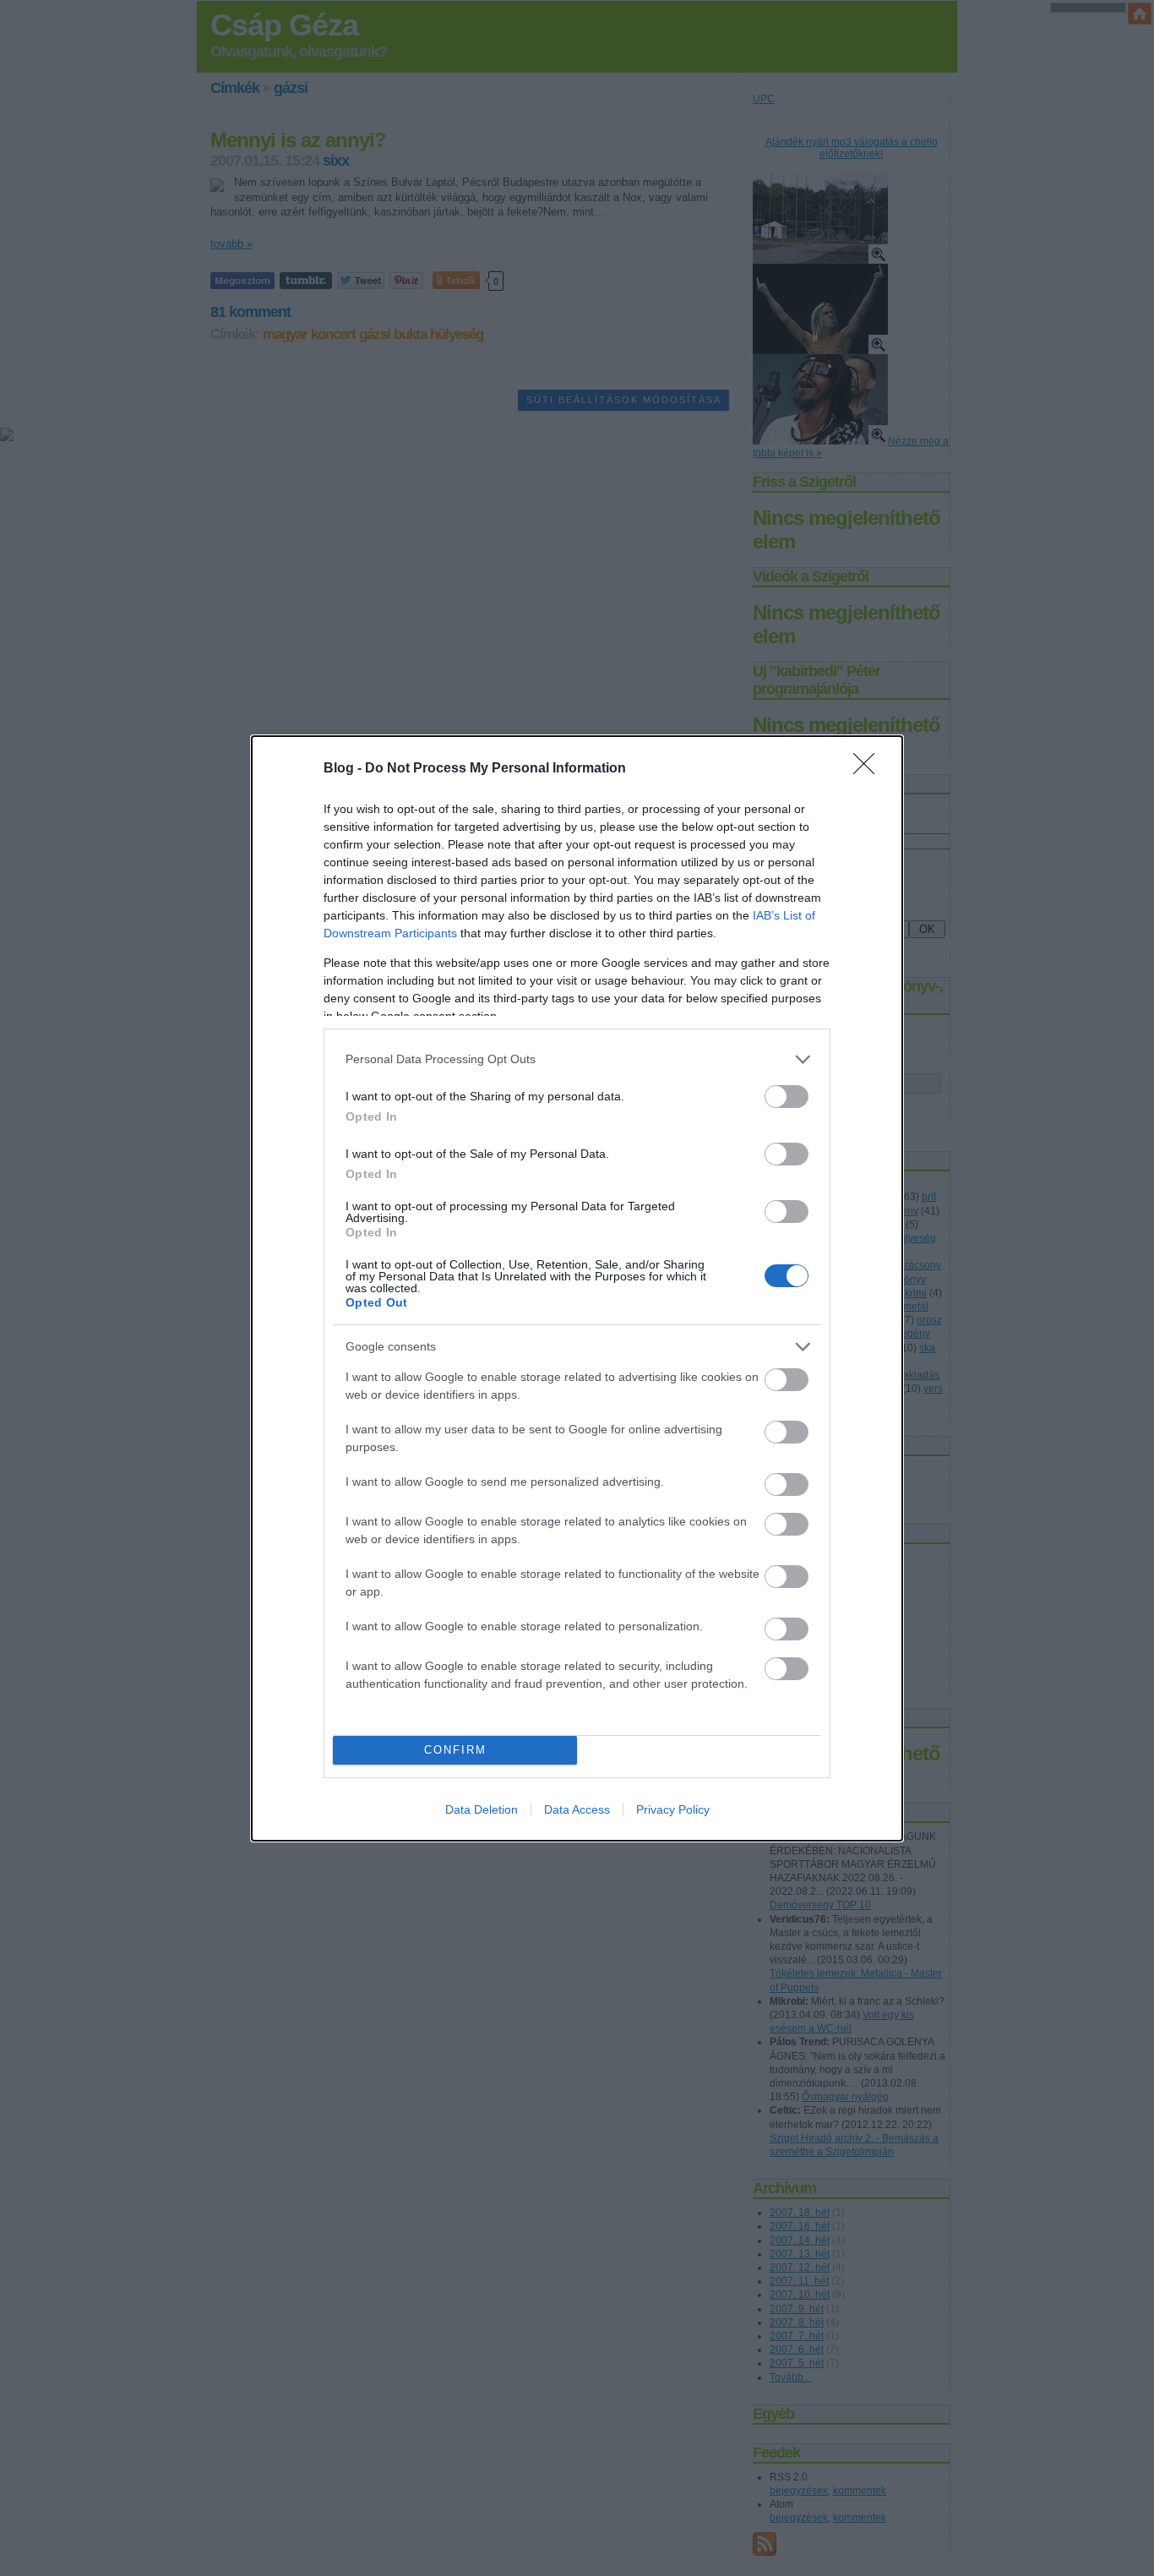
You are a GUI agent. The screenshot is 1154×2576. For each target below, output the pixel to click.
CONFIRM (455, 1750)
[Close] (869, 769)
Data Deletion (482, 1809)
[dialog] (577, 1288)
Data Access (577, 1809)
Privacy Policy (673, 1809)
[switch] (787, 1097)
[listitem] (577, 1059)
